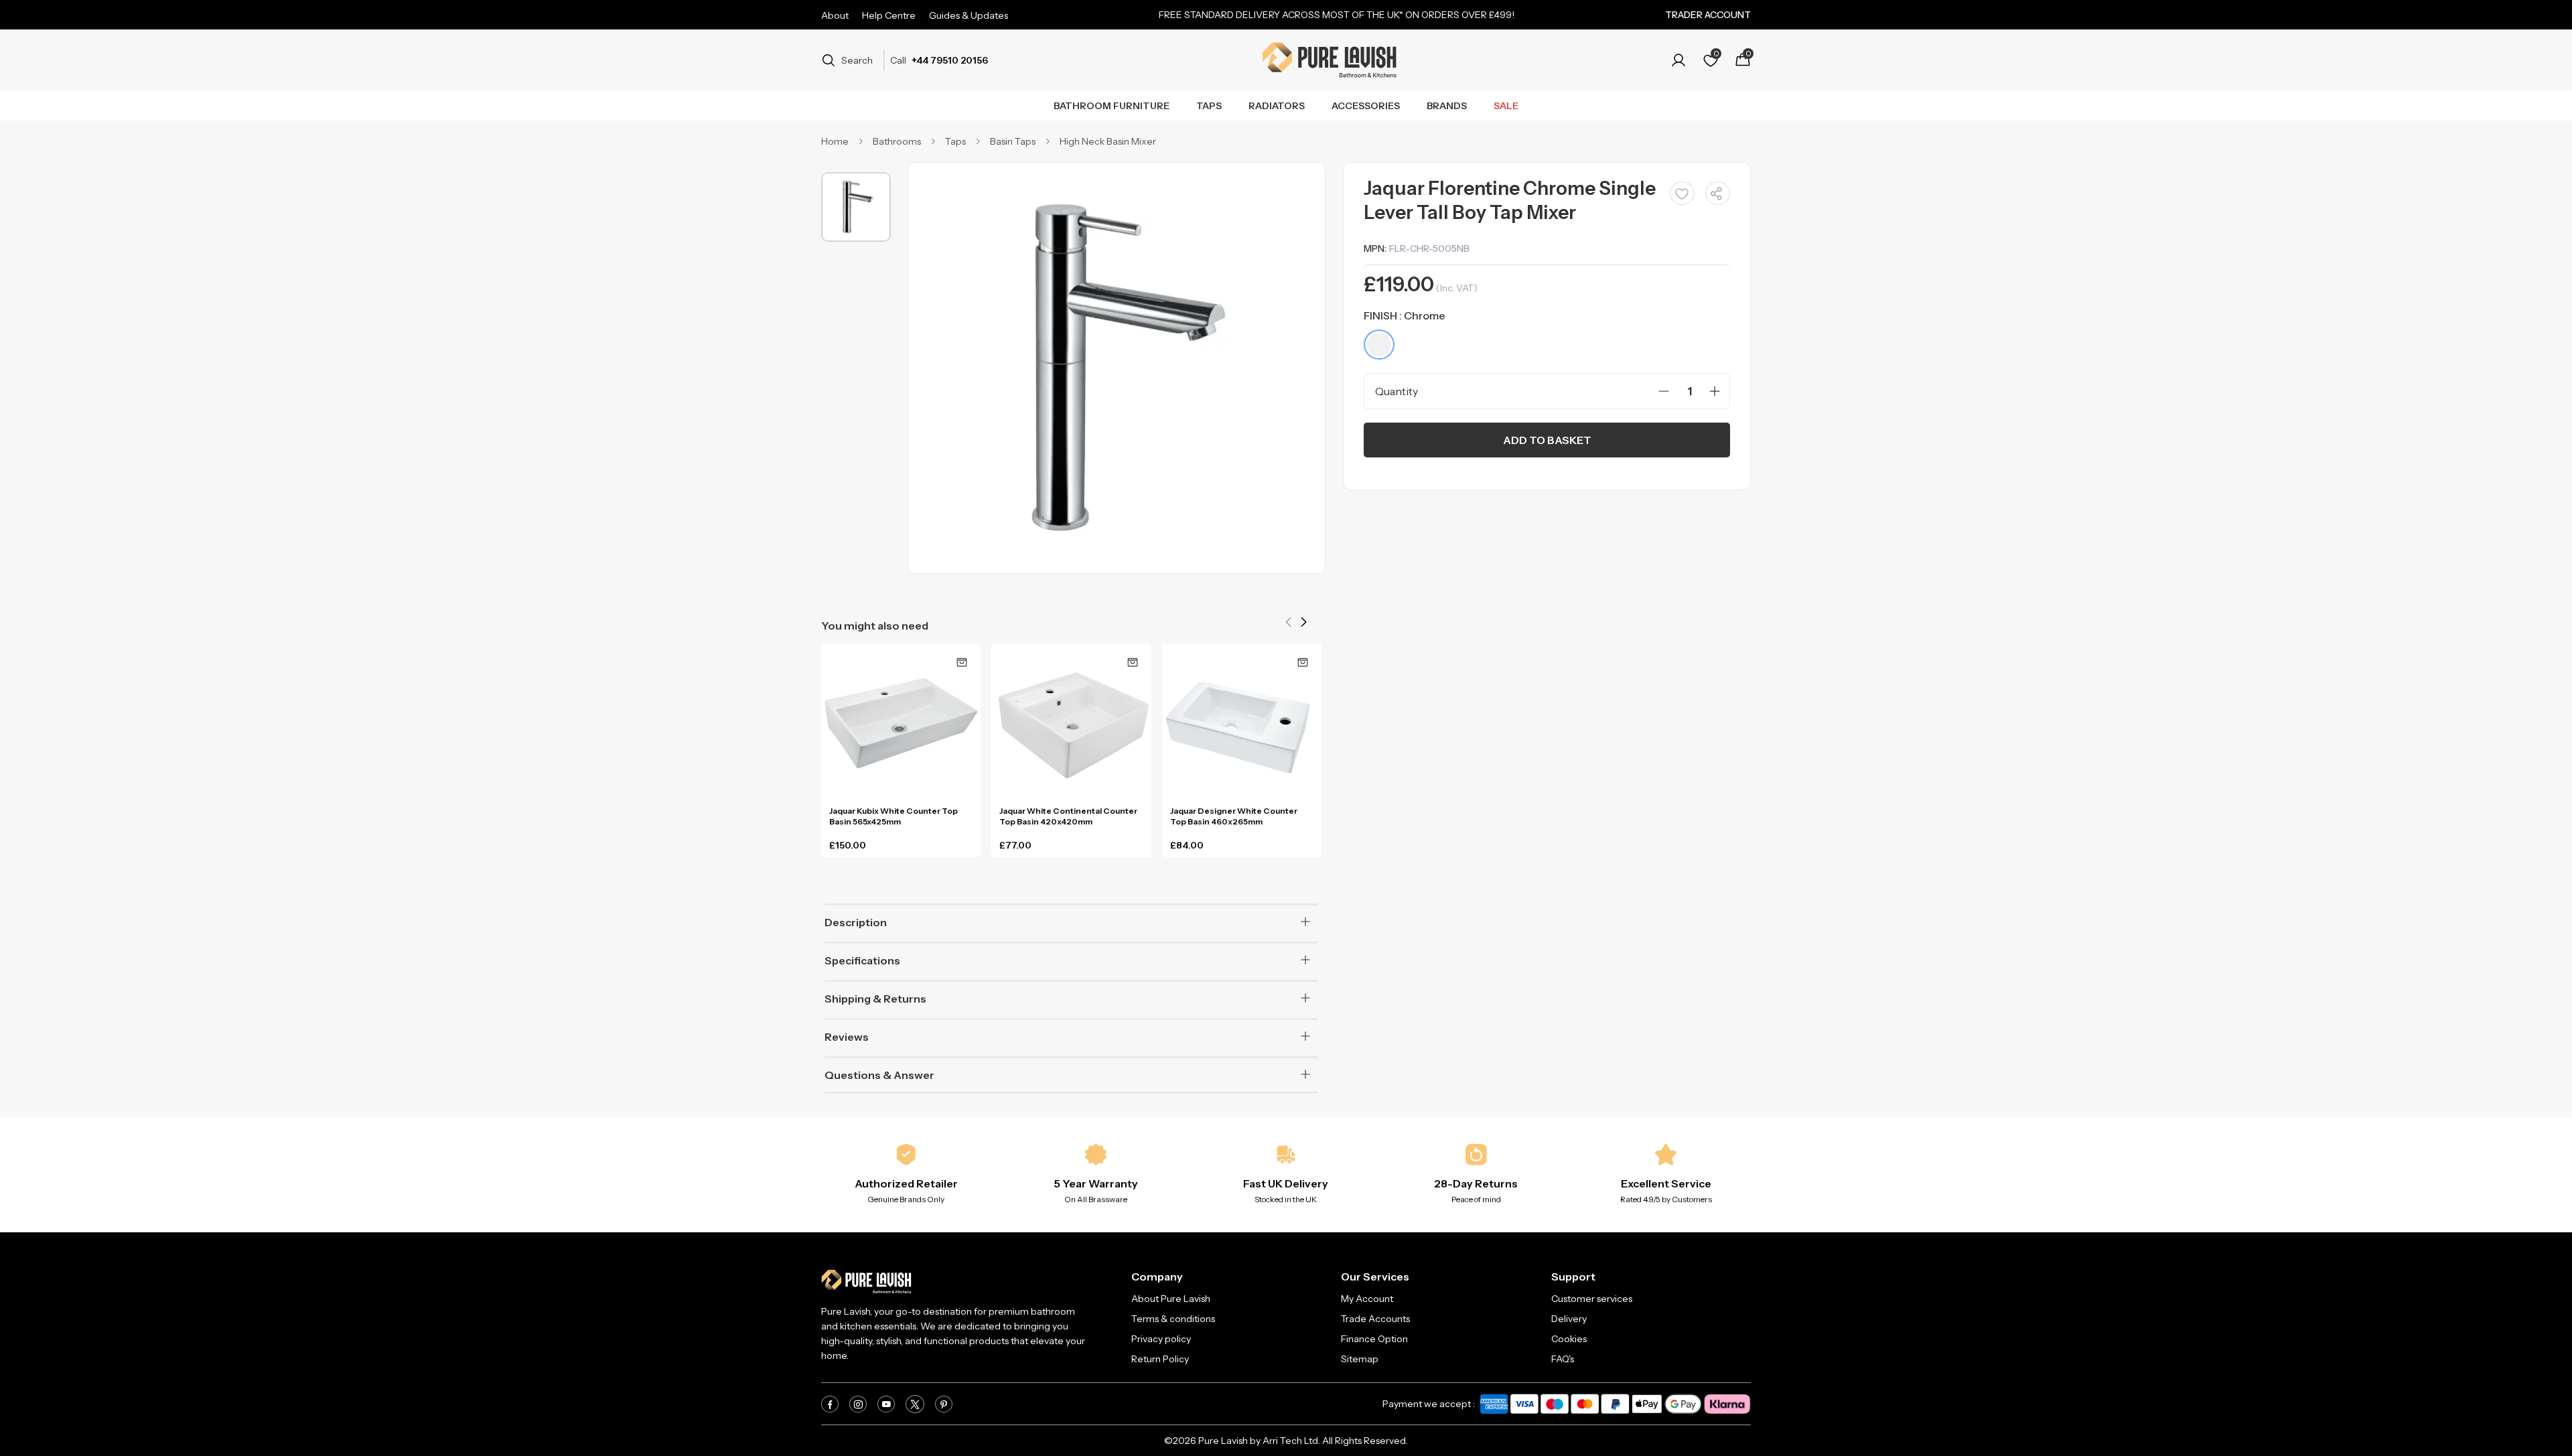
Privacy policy (1161, 1339)
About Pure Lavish (1171, 1299)
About (835, 15)
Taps (1209, 106)
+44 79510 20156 (950, 60)
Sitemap (1360, 1359)
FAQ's (1563, 1359)
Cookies (1569, 1339)
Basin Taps (1013, 141)
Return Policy (1160, 1359)
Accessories (1366, 106)
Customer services (1592, 1299)
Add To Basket (1547, 440)
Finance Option (1374, 1339)
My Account (1367, 1299)
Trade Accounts (1375, 1319)
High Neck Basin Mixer (1108, 141)
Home (835, 141)
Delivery (1569, 1319)
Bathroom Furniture (1112, 106)
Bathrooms (897, 141)
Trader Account (1708, 15)
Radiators (1277, 106)
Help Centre (889, 15)
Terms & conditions (1173, 1319)
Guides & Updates (969, 15)
